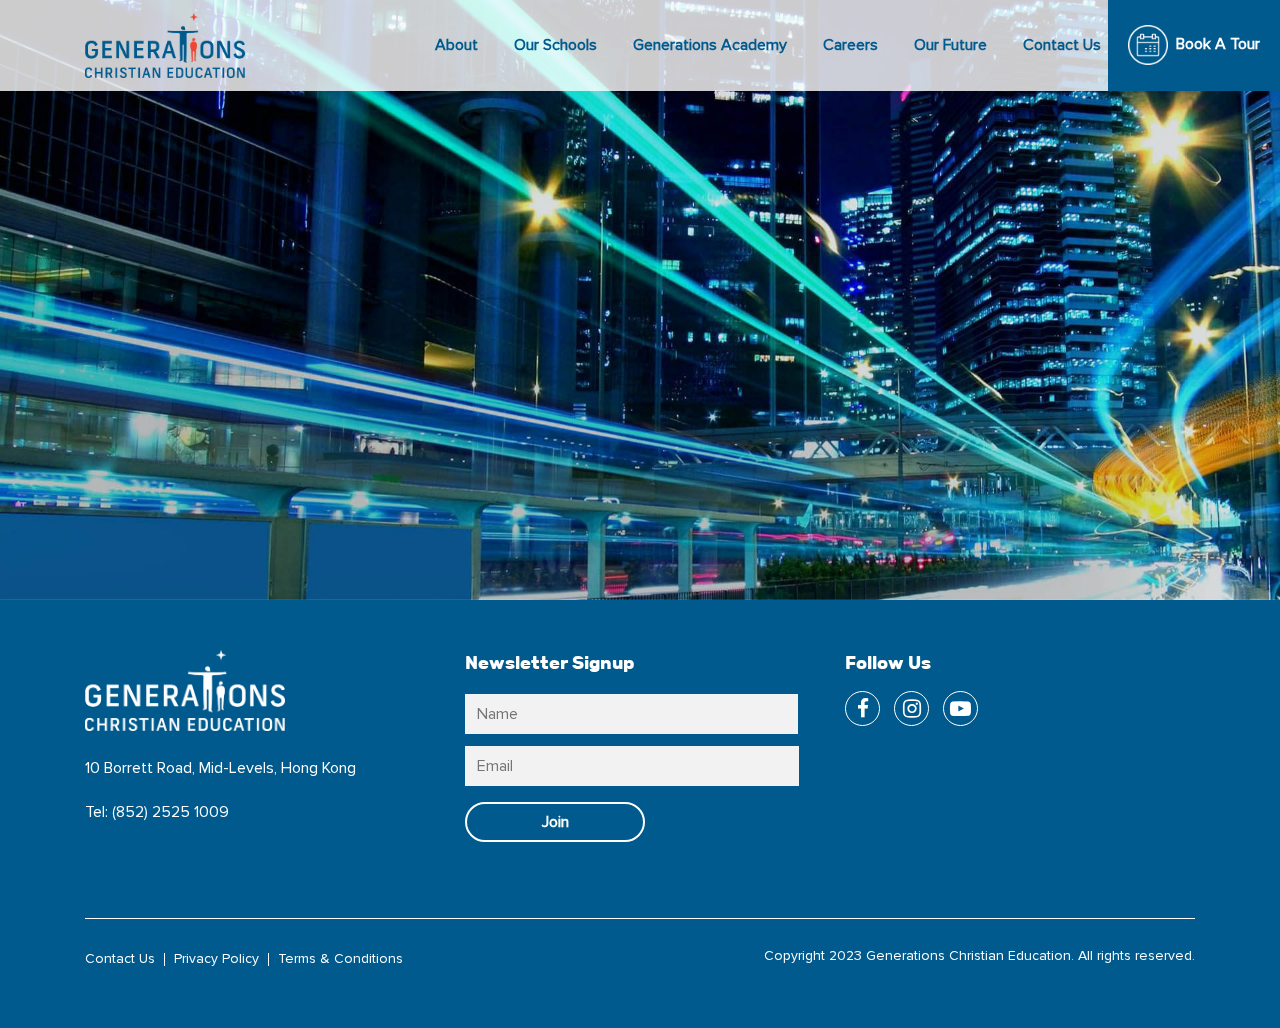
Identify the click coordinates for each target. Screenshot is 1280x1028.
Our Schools (555, 45)
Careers (850, 45)
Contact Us (1062, 45)
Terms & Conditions (340, 958)
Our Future (950, 45)
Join (555, 822)
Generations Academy (710, 45)
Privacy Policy (216, 958)
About (456, 45)
